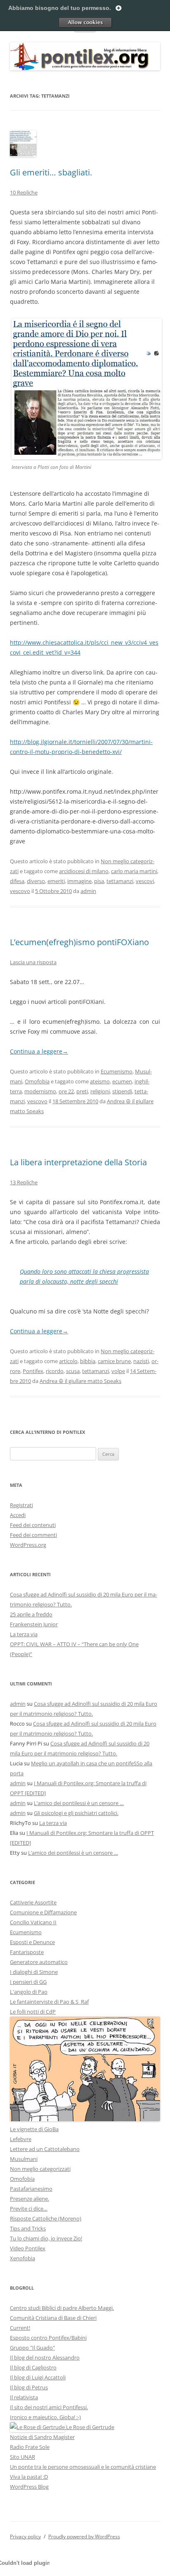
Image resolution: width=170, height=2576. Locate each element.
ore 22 (66, 1091)
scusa (73, 1371)
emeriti (56, 881)
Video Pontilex (28, 2248)
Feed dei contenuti (33, 1525)
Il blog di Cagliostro (33, 2367)
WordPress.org (28, 1545)
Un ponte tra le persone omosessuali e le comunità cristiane (83, 2467)
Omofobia (37, 1081)
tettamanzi (120, 881)
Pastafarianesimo (31, 2189)
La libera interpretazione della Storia (78, 1162)
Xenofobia (22, 2258)
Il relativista (24, 2397)
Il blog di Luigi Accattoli (38, 2377)
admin (88, 891)
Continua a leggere (39, 1051)
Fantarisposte (27, 1952)
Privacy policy (25, 2536)
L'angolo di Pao (29, 1992)
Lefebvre (21, 2139)
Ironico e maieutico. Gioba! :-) (45, 2417)
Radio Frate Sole (30, 2447)
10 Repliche (24, 192)
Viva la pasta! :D (29, 2477)
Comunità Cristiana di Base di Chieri (53, 2318)
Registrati (21, 1505)
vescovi (145, 881)
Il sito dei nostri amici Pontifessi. (49, 2407)
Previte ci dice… (29, 2209)
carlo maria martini (134, 871)
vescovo (20, 891)
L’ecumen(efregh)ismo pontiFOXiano (79, 942)
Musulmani (24, 2159)
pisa (99, 881)
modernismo (40, 1091)
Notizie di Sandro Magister (42, 2437)
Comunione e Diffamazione (43, 1912)
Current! (20, 2328)
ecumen (122, 1081)
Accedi (18, 1515)
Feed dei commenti (33, 1535)
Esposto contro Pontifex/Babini (48, 2338)
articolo (68, 1361)
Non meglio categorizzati (40, 2169)
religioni (100, 1091)
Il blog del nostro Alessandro (45, 2358)
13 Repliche (24, 1182)
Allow (85, 22)
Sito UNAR (22, 2457)
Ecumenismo (117, 1071)
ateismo (100, 1081)
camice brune (114, 1361)
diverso (36, 881)
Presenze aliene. (30, 2199)
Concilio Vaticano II (33, 1922)
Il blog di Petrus (29, 2387)
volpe (118, 1371)
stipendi (122, 1091)
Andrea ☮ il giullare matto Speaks (80, 1381)
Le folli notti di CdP (33, 2012)
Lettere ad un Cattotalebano (45, 2149)
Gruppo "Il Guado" (32, 2348)
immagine (79, 881)
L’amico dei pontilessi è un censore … (79, 1803)
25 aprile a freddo (31, 1614)
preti (82, 1091)
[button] (87, 389)
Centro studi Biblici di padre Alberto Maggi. (62, 2308)
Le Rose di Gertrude (90, 2427)
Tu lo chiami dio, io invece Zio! (46, 2238)
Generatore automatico (39, 1962)
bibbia (88, 1361)
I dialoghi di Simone (34, 1972)
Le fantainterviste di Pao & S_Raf (49, 2002)
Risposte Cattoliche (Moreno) (46, 2218)
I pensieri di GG (28, 1982)
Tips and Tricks (28, 2228)
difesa (17, 881)
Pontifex (33, 1371)
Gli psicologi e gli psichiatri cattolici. (76, 1813)
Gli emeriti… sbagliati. (51, 172)
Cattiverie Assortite (33, 1902)
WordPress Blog (29, 2487)
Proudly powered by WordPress (84, 2536)
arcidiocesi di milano (84, 871)
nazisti (141, 1361)
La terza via (24, 1634)
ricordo (55, 1371)
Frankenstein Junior (34, 1624)
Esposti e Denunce (32, 1942)
